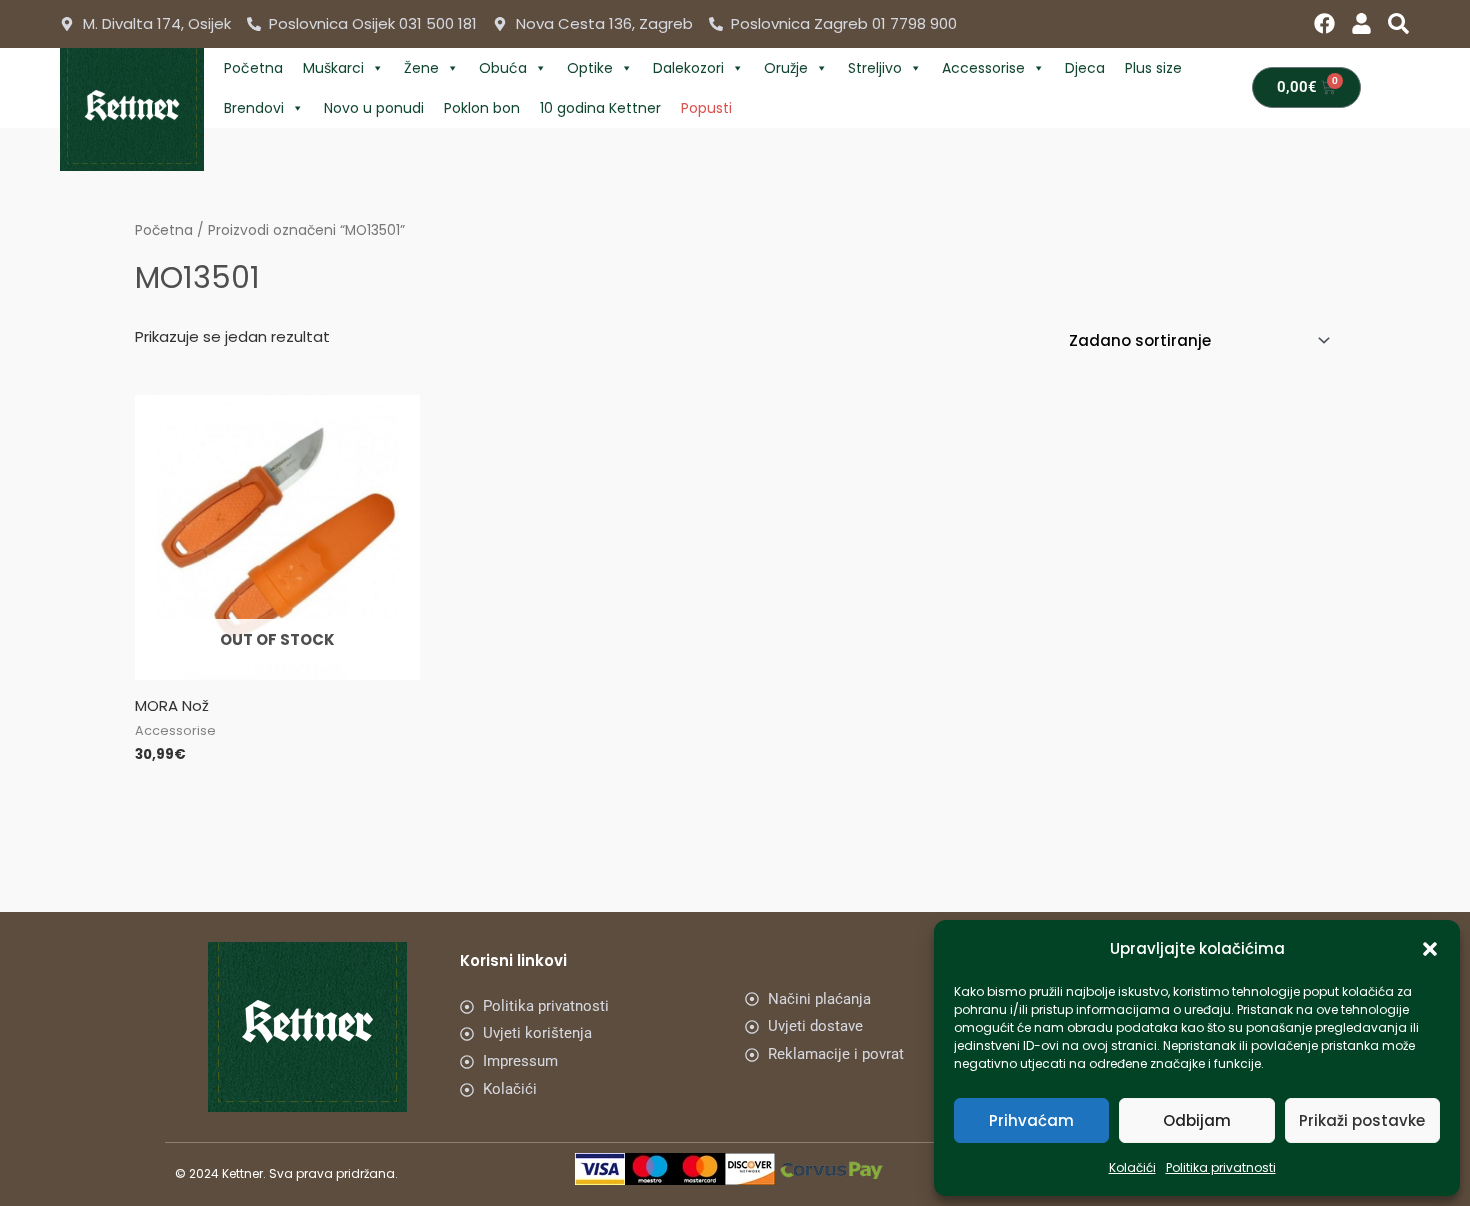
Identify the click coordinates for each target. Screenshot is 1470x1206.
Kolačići (1132, 1167)
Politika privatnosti (1221, 1167)
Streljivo (875, 68)
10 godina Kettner (600, 108)
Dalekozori (688, 68)
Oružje (786, 68)
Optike (590, 68)
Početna (253, 68)
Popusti (706, 108)
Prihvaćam (1031, 1120)
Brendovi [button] (254, 108)
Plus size (1153, 68)
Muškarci (333, 68)
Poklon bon (482, 108)
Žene (421, 68)
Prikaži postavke (1362, 1120)
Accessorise (983, 68)
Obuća (503, 68)
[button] (1430, 949)
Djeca (1085, 68)
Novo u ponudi (374, 108)
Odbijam (1197, 1120)
